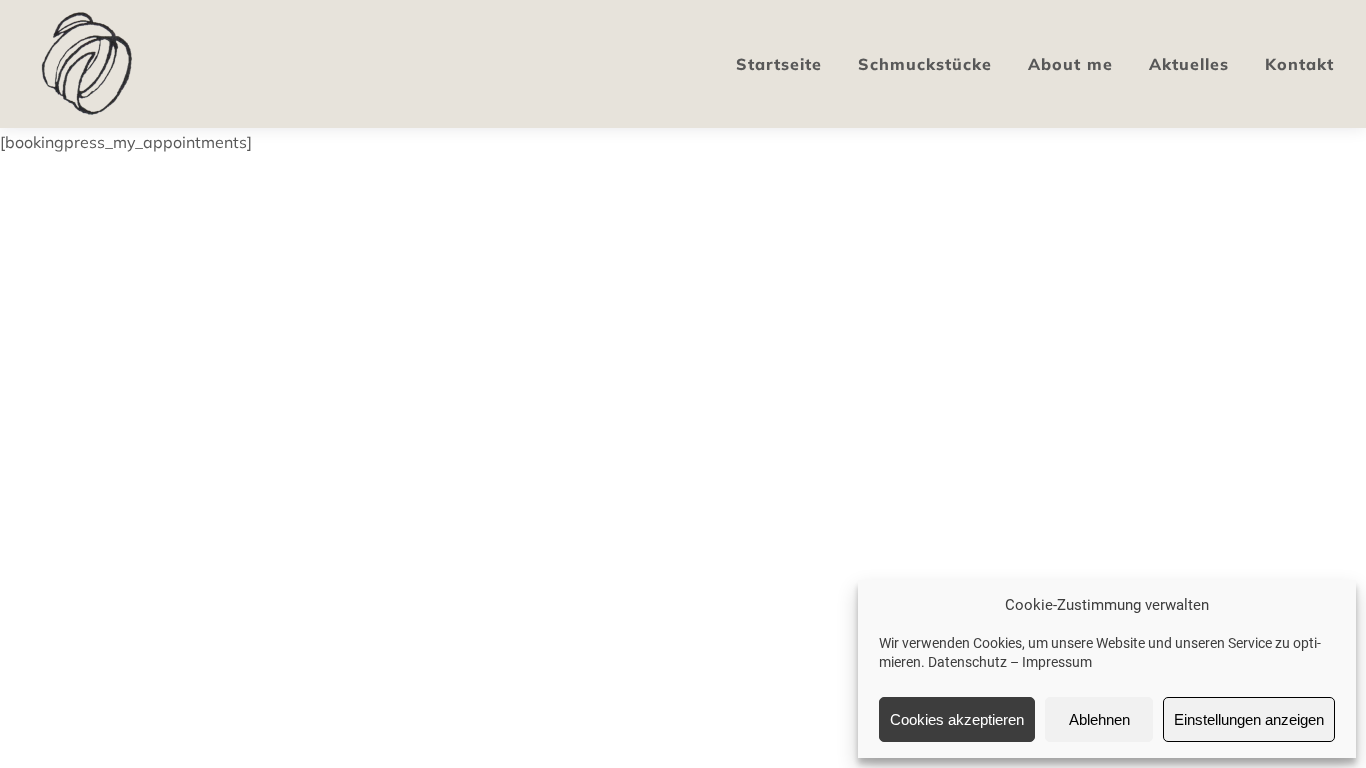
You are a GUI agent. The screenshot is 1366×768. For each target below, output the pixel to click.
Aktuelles (1189, 64)
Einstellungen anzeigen (1249, 719)
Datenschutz (967, 662)
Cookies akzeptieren (957, 719)
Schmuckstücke (925, 64)
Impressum (1057, 662)
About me (1070, 64)
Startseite (779, 64)
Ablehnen (1099, 719)
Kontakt (1299, 64)
